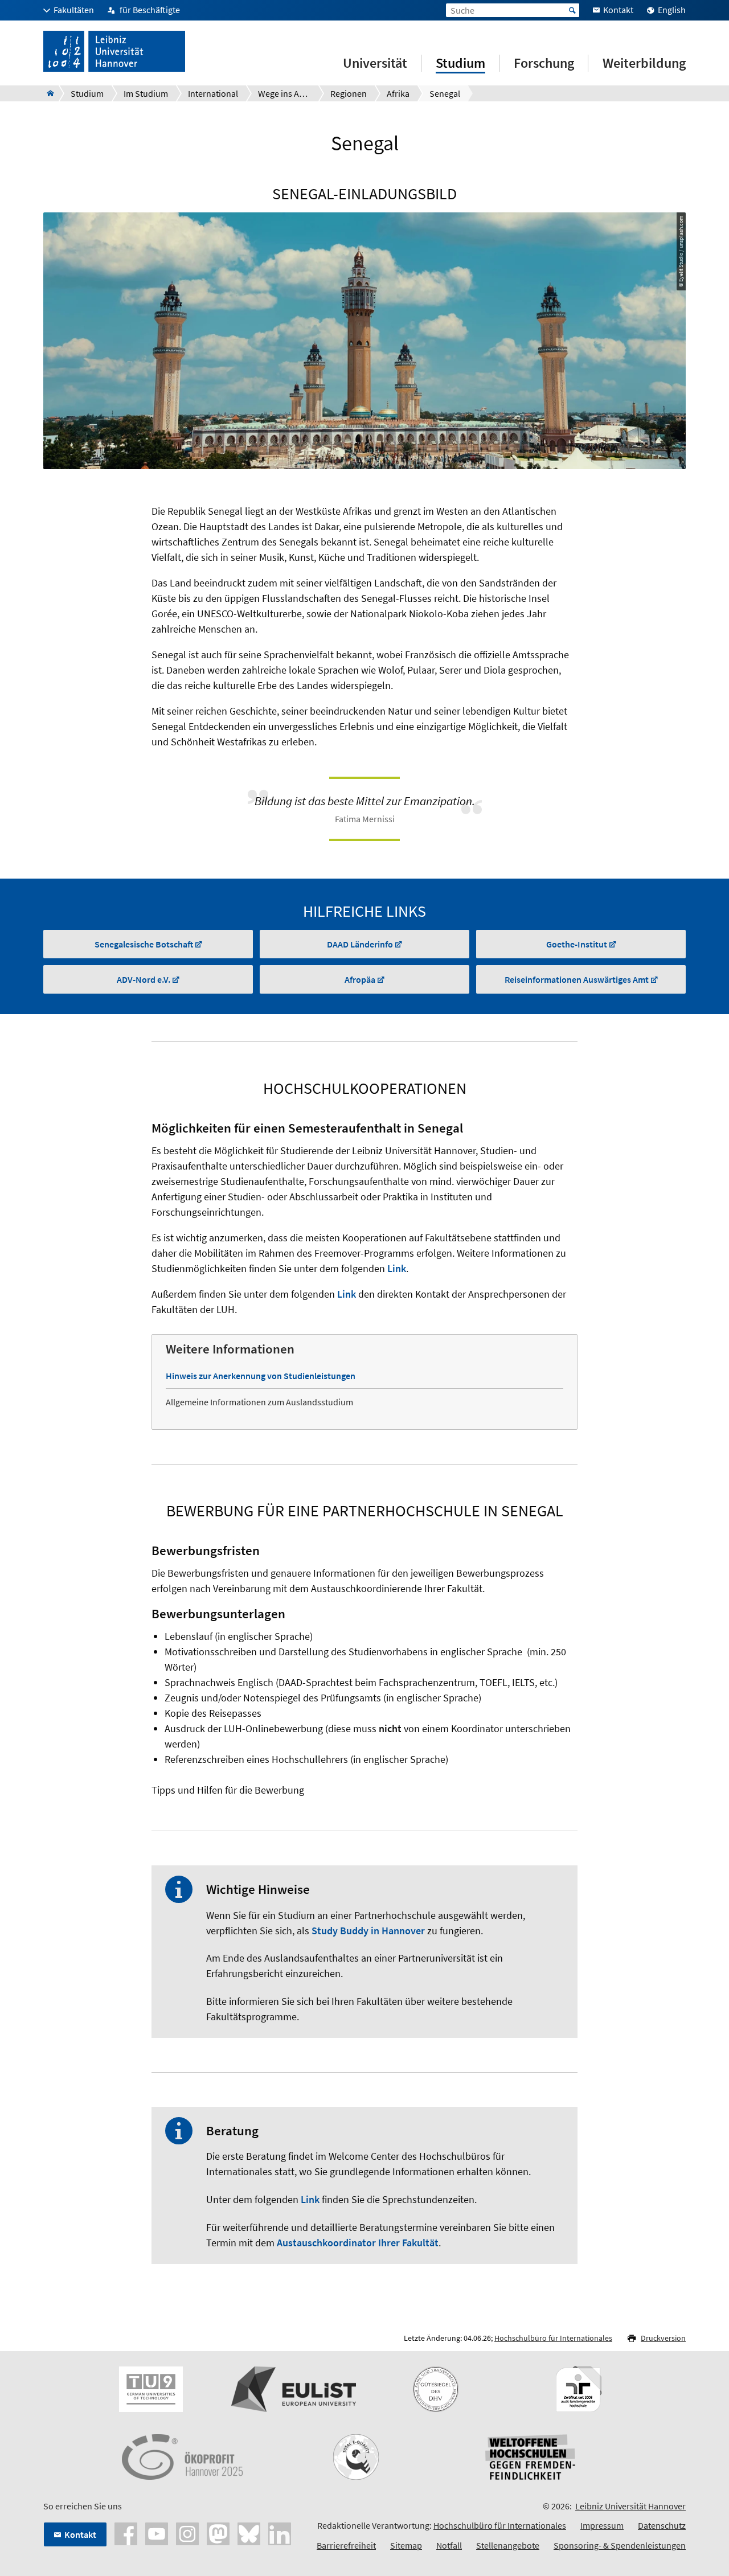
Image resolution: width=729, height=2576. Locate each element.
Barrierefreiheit (346, 2545)
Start (572, 10)
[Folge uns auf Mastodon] (218, 2533)
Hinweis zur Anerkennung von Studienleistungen (261, 1376)
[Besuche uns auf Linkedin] (280, 2533)
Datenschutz (662, 2525)
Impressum (602, 2525)
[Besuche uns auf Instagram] (187, 2533)
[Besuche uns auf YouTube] (157, 2533)
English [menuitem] (672, 10)
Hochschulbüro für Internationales (553, 2338)
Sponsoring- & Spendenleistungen (620, 2545)
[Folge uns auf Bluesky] (249, 2533)
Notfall (449, 2545)
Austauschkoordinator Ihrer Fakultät (358, 2243)
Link (397, 1268)
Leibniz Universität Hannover (630, 2506)
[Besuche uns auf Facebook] (126, 2533)
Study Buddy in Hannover (368, 1931)
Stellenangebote (508, 2545)
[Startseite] (47, 93)
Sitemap (406, 2545)
